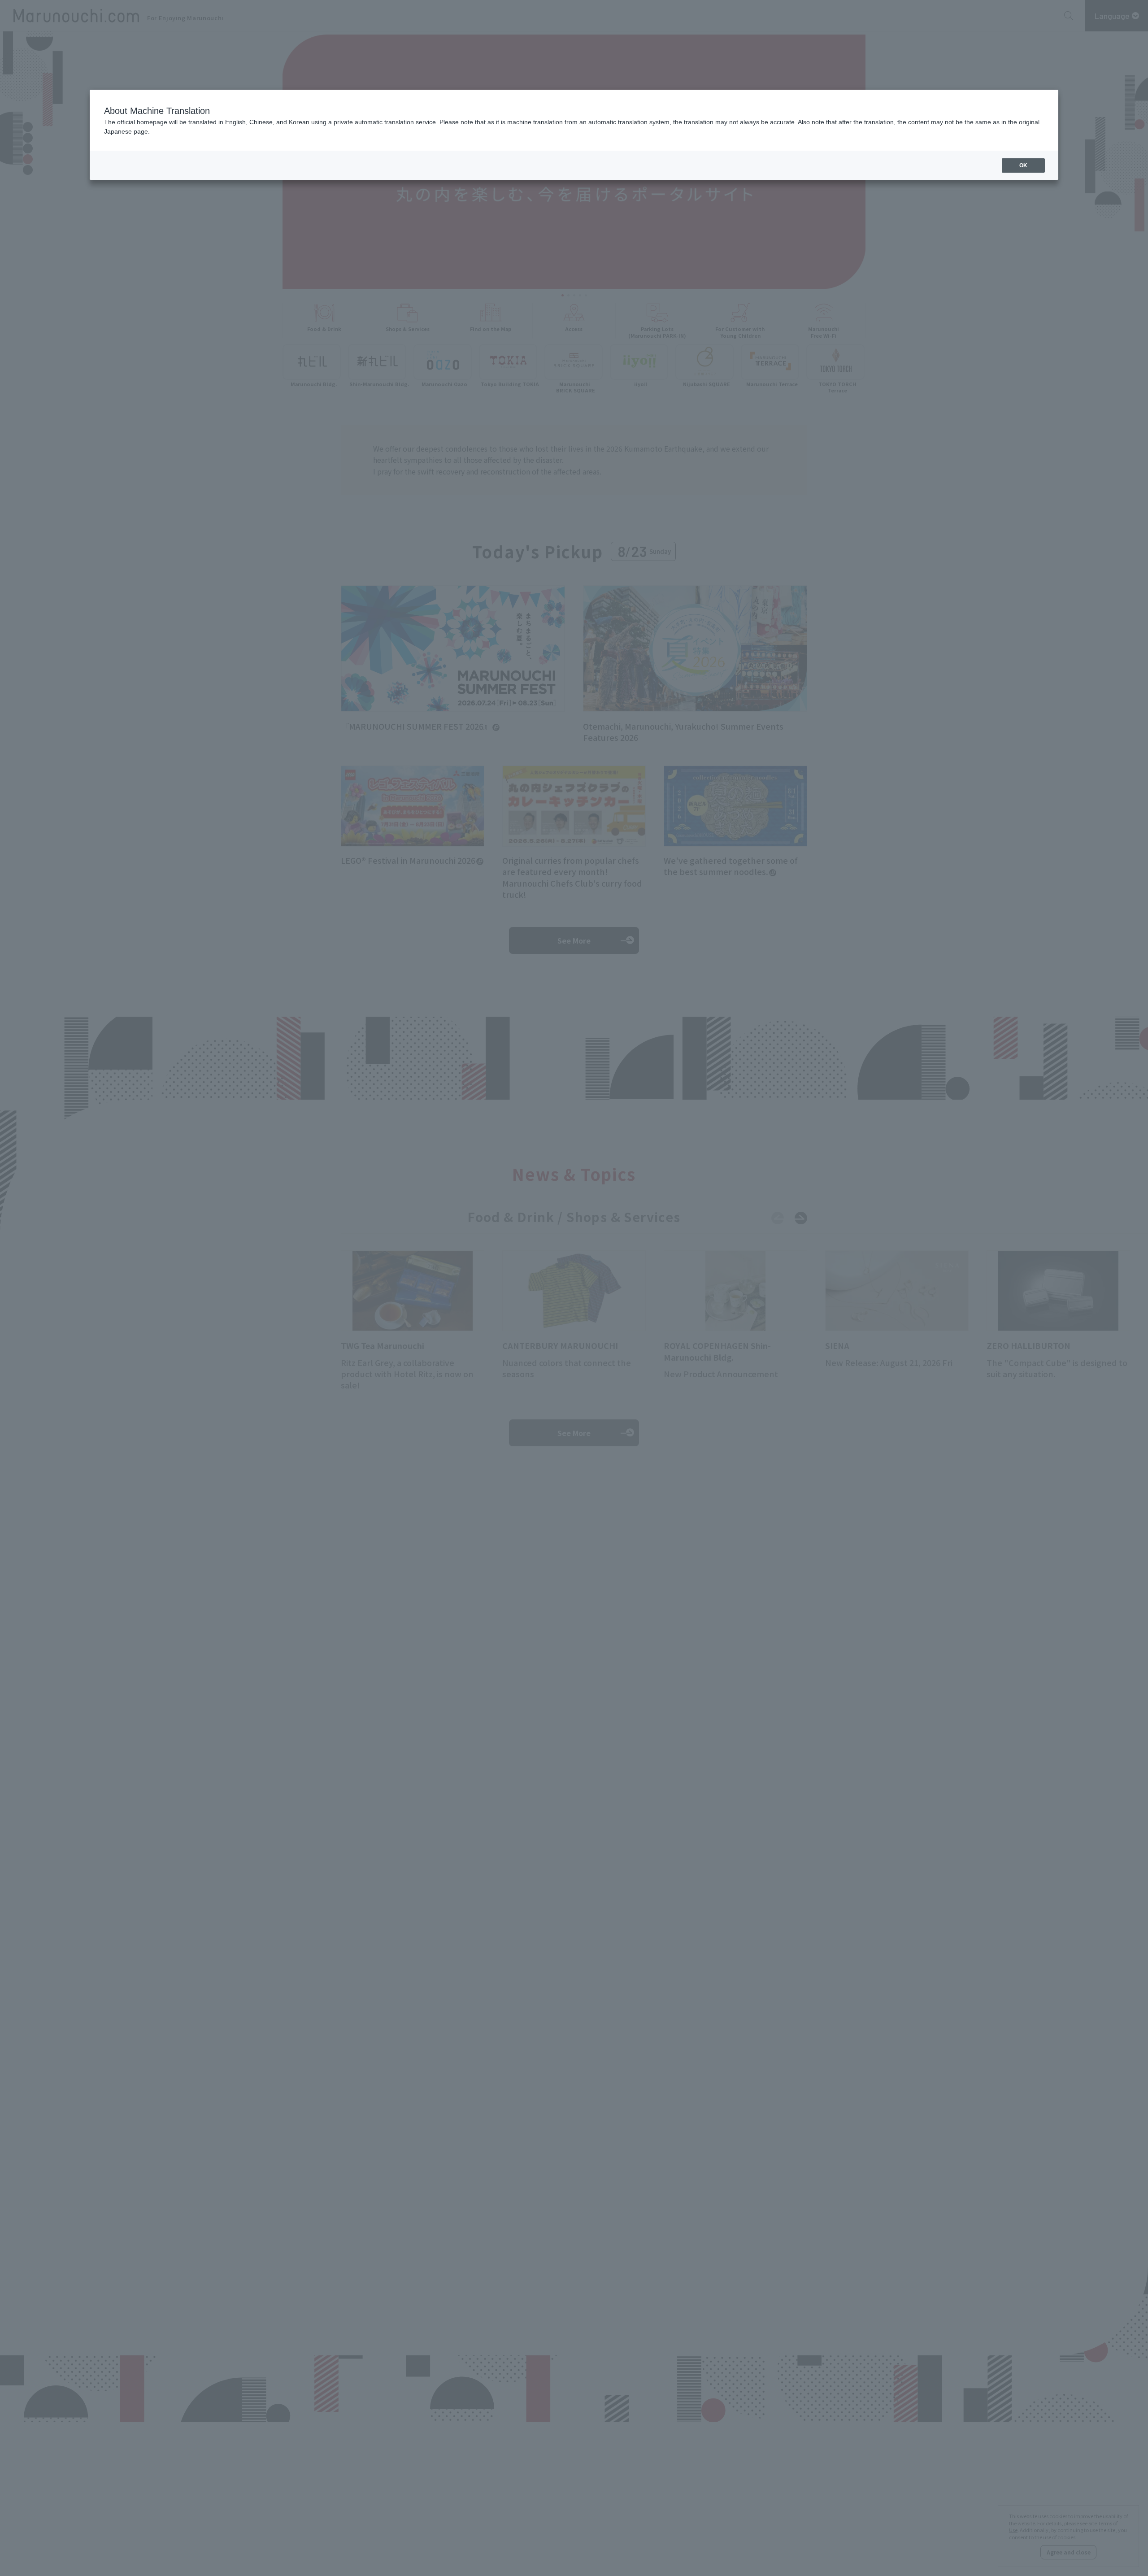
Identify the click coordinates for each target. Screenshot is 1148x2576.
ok (1023, 165)
